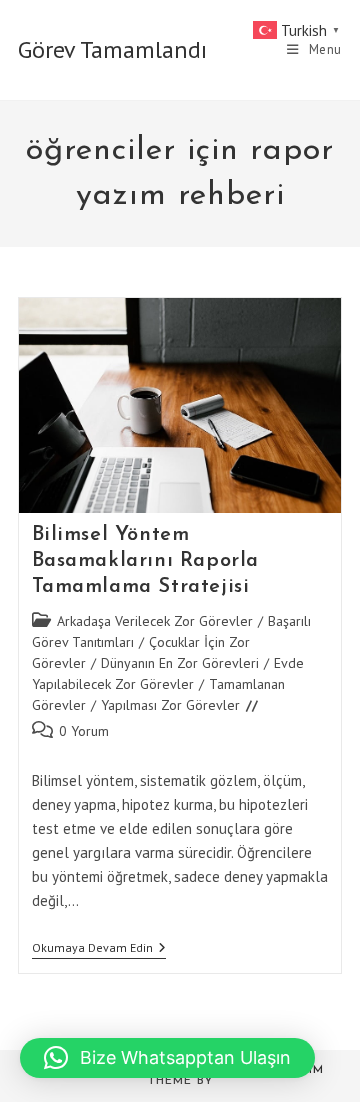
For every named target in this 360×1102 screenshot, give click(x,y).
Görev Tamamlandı (112, 49)
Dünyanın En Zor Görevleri (180, 663)
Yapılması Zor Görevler (170, 705)
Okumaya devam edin (99, 949)
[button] (167, 1058)
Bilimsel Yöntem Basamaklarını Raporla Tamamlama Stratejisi (146, 561)
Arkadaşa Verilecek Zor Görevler (155, 621)
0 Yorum (84, 731)
